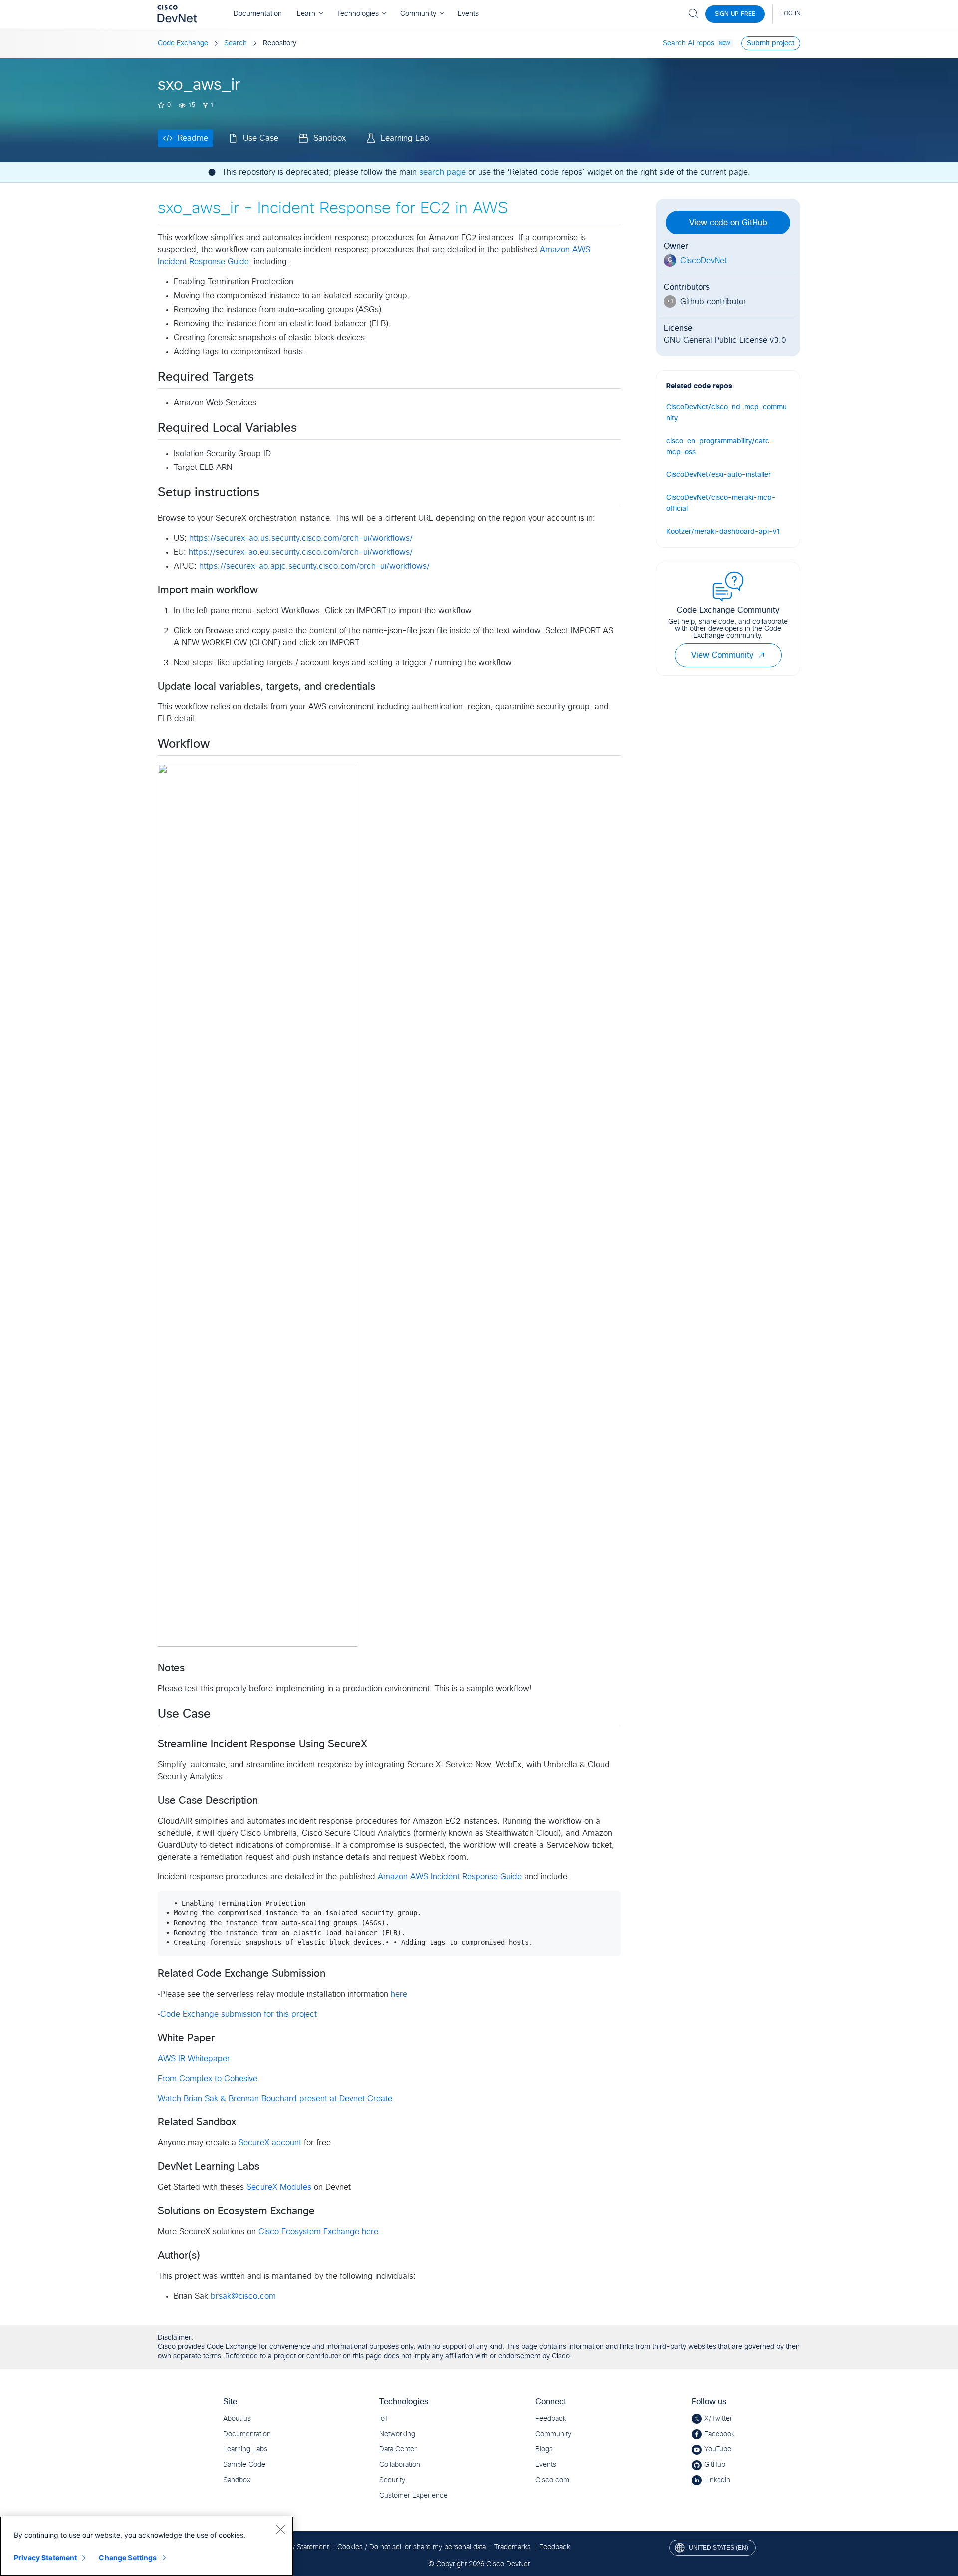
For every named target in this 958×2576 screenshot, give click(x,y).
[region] (147, 2546)
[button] (761, 655)
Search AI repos (688, 43)
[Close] (280, 2529)
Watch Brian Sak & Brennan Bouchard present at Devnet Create (275, 2099)
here (399, 1994)
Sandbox (330, 138)
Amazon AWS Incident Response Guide (450, 1877)
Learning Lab (405, 138)
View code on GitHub (728, 223)
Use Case (261, 138)
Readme (193, 138)
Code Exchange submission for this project (239, 2014)
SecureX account (270, 2143)
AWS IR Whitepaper (194, 2059)
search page (442, 172)
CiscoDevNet (704, 261)
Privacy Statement (45, 2557)
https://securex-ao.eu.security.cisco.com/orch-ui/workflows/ (301, 552)
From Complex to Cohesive (208, 2079)
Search (236, 43)
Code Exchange (183, 43)
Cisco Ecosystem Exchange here (318, 2232)
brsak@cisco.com (243, 2296)
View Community (722, 655)
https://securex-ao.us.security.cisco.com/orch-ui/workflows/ (301, 538)
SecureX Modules (279, 2187)
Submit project (771, 43)
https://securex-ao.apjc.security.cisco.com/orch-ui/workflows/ (314, 566)
